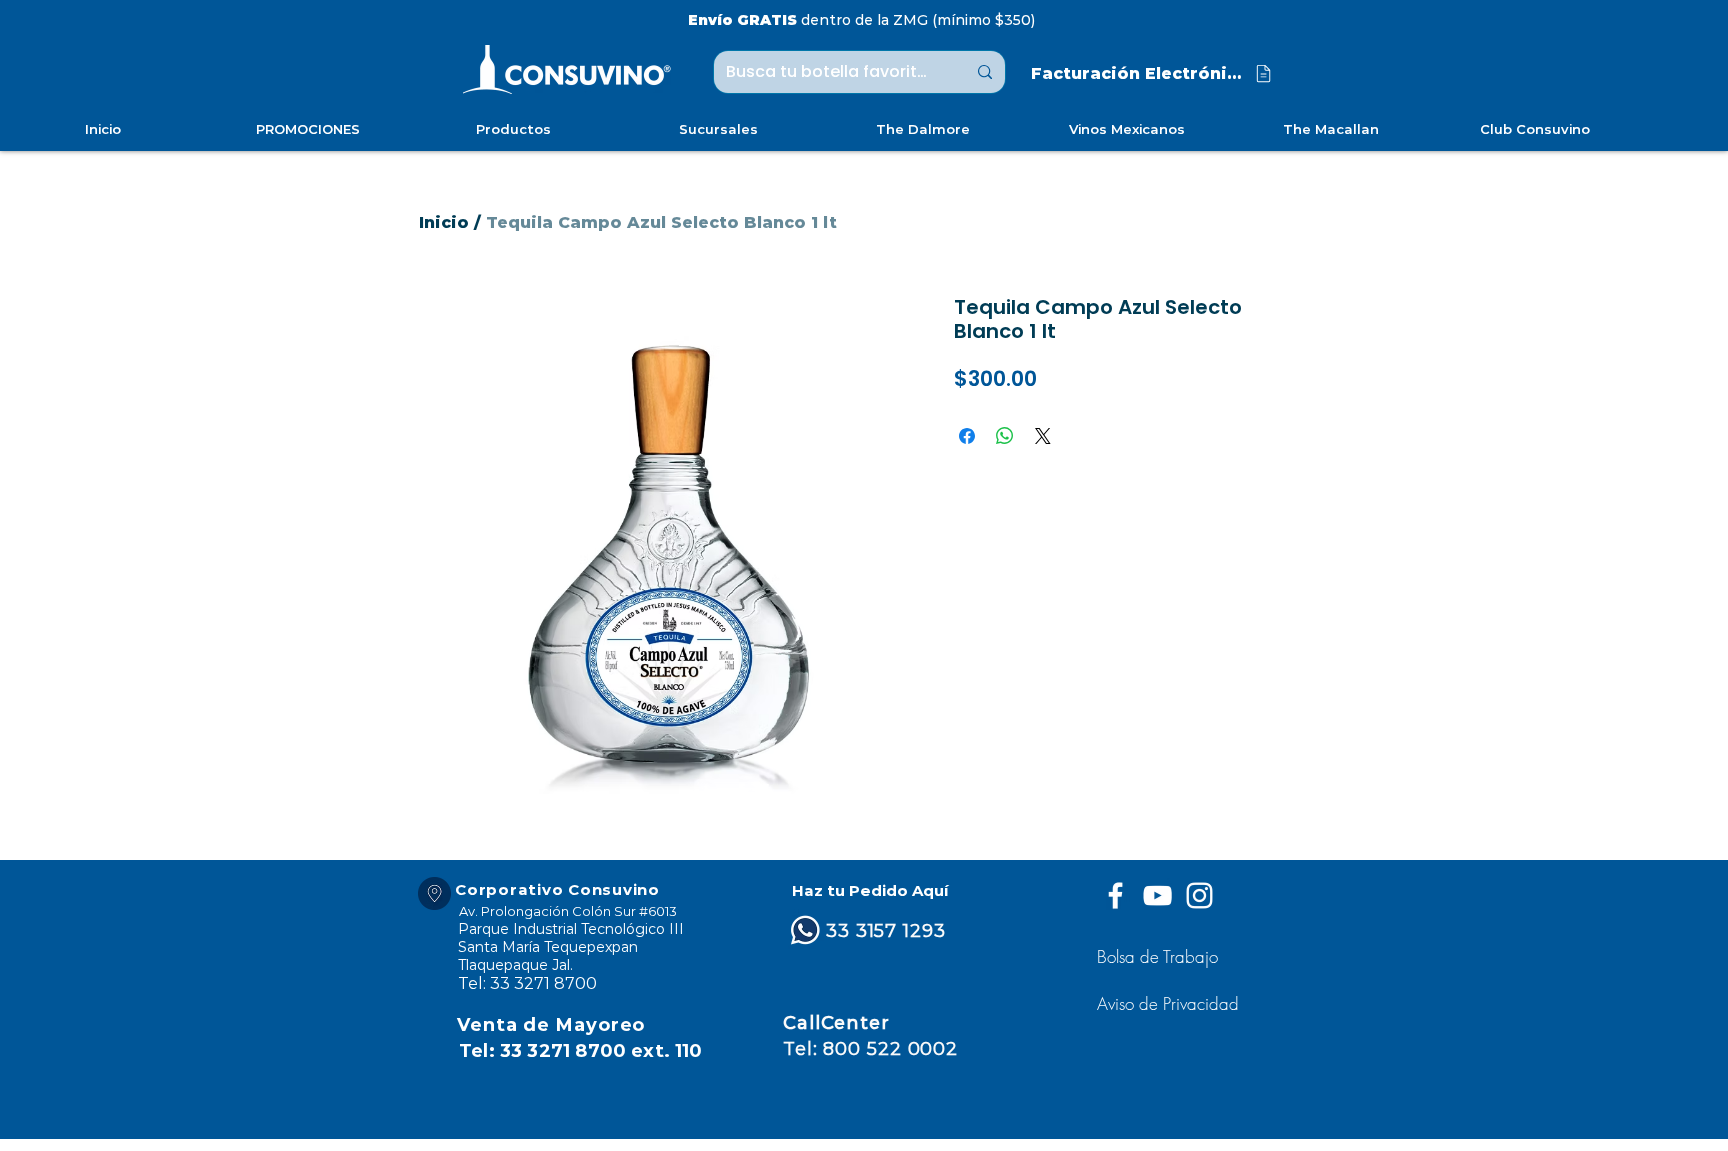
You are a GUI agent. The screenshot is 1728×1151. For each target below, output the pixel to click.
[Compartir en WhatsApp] (1005, 436)
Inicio (444, 222)
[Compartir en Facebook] (967, 436)
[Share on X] (1043, 436)
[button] (1170, 1003)
